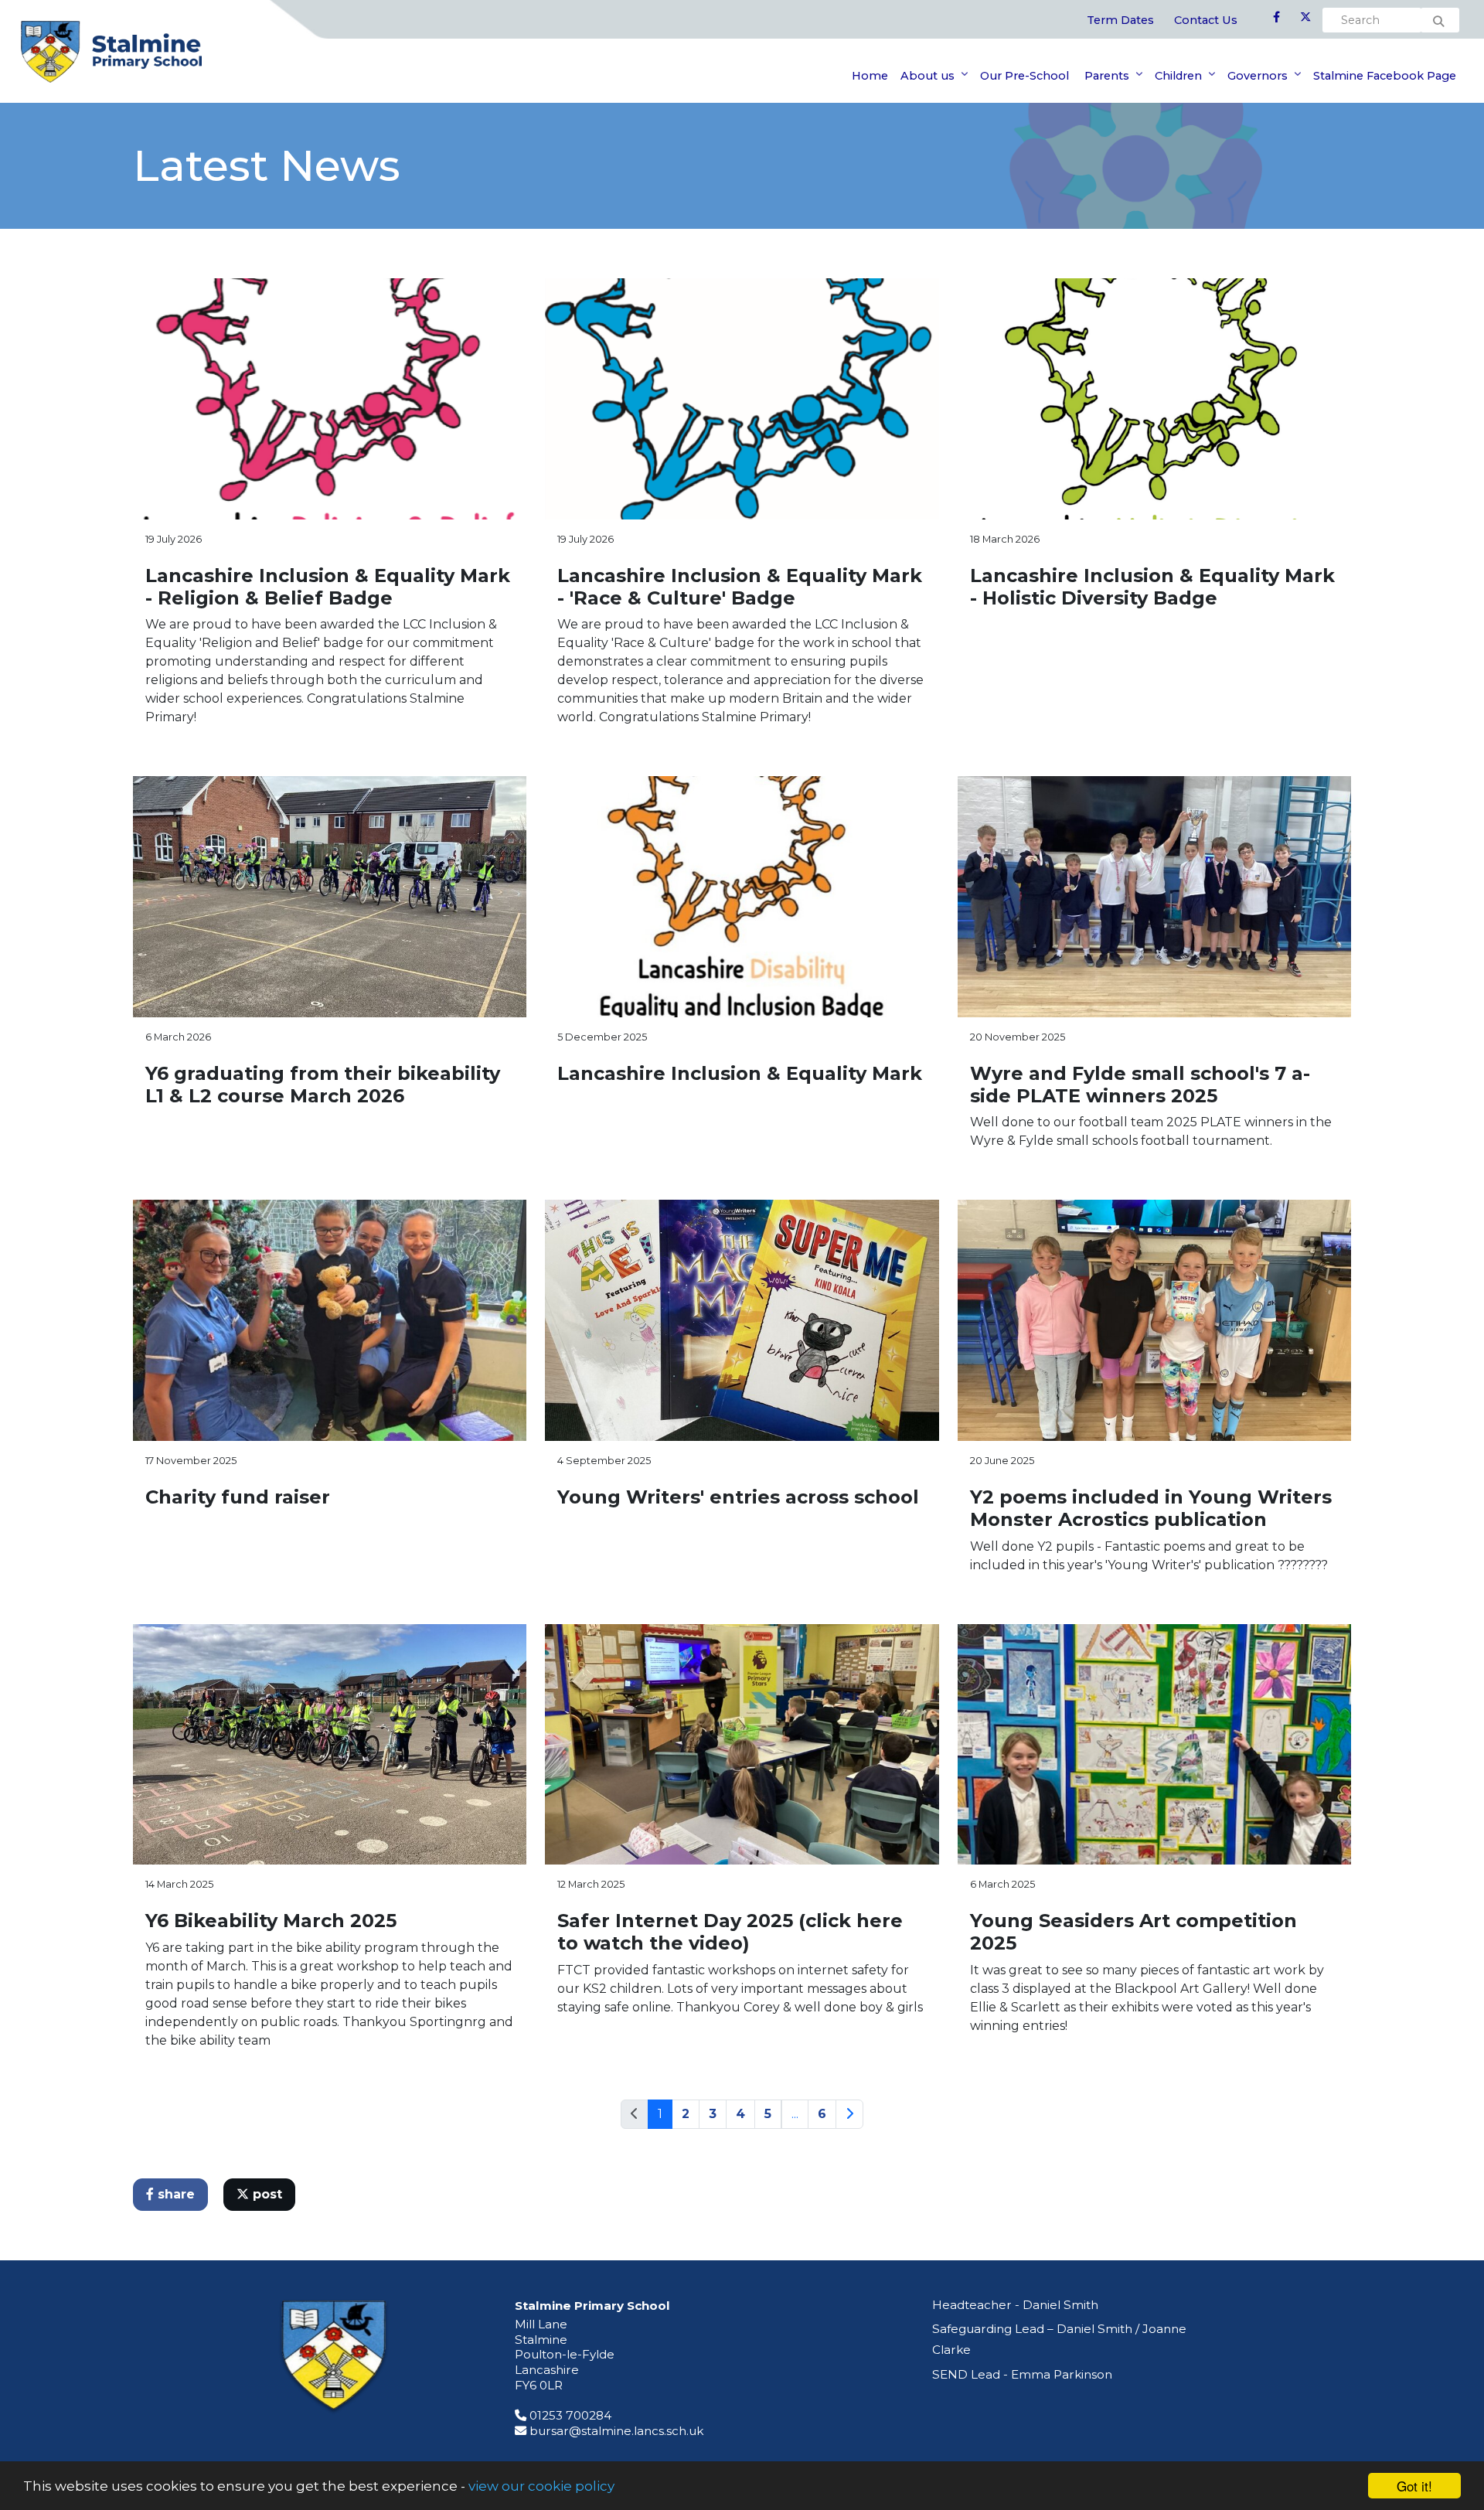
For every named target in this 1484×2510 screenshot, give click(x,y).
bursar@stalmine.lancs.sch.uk (616, 2431)
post (265, 2194)
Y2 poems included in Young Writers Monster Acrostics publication (1151, 1508)
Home (870, 76)
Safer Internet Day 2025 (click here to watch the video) (730, 1932)
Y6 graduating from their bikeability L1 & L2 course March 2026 (323, 1085)
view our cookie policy (541, 2486)
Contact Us (1206, 20)
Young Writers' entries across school (738, 1497)
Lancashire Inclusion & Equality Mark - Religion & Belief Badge (328, 587)
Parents (1105, 76)
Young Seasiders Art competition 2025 (1133, 1932)
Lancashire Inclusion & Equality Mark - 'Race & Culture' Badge (740, 587)
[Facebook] (1276, 18)
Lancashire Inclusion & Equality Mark (740, 1073)
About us (927, 76)
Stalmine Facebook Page (1385, 76)
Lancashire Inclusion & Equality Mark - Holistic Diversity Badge (1152, 587)
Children (1178, 76)
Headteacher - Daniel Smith (1015, 2305)
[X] (1305, 18)
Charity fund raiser (238, 1497)
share (174, 2194)
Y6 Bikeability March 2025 (271, 1921)
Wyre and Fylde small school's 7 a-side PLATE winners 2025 (1140, 1085)
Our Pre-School (1025, 76)
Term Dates (1120, 20)
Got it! (1414, 2486)
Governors (1258, 76)
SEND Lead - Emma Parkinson (1022, 2374)
